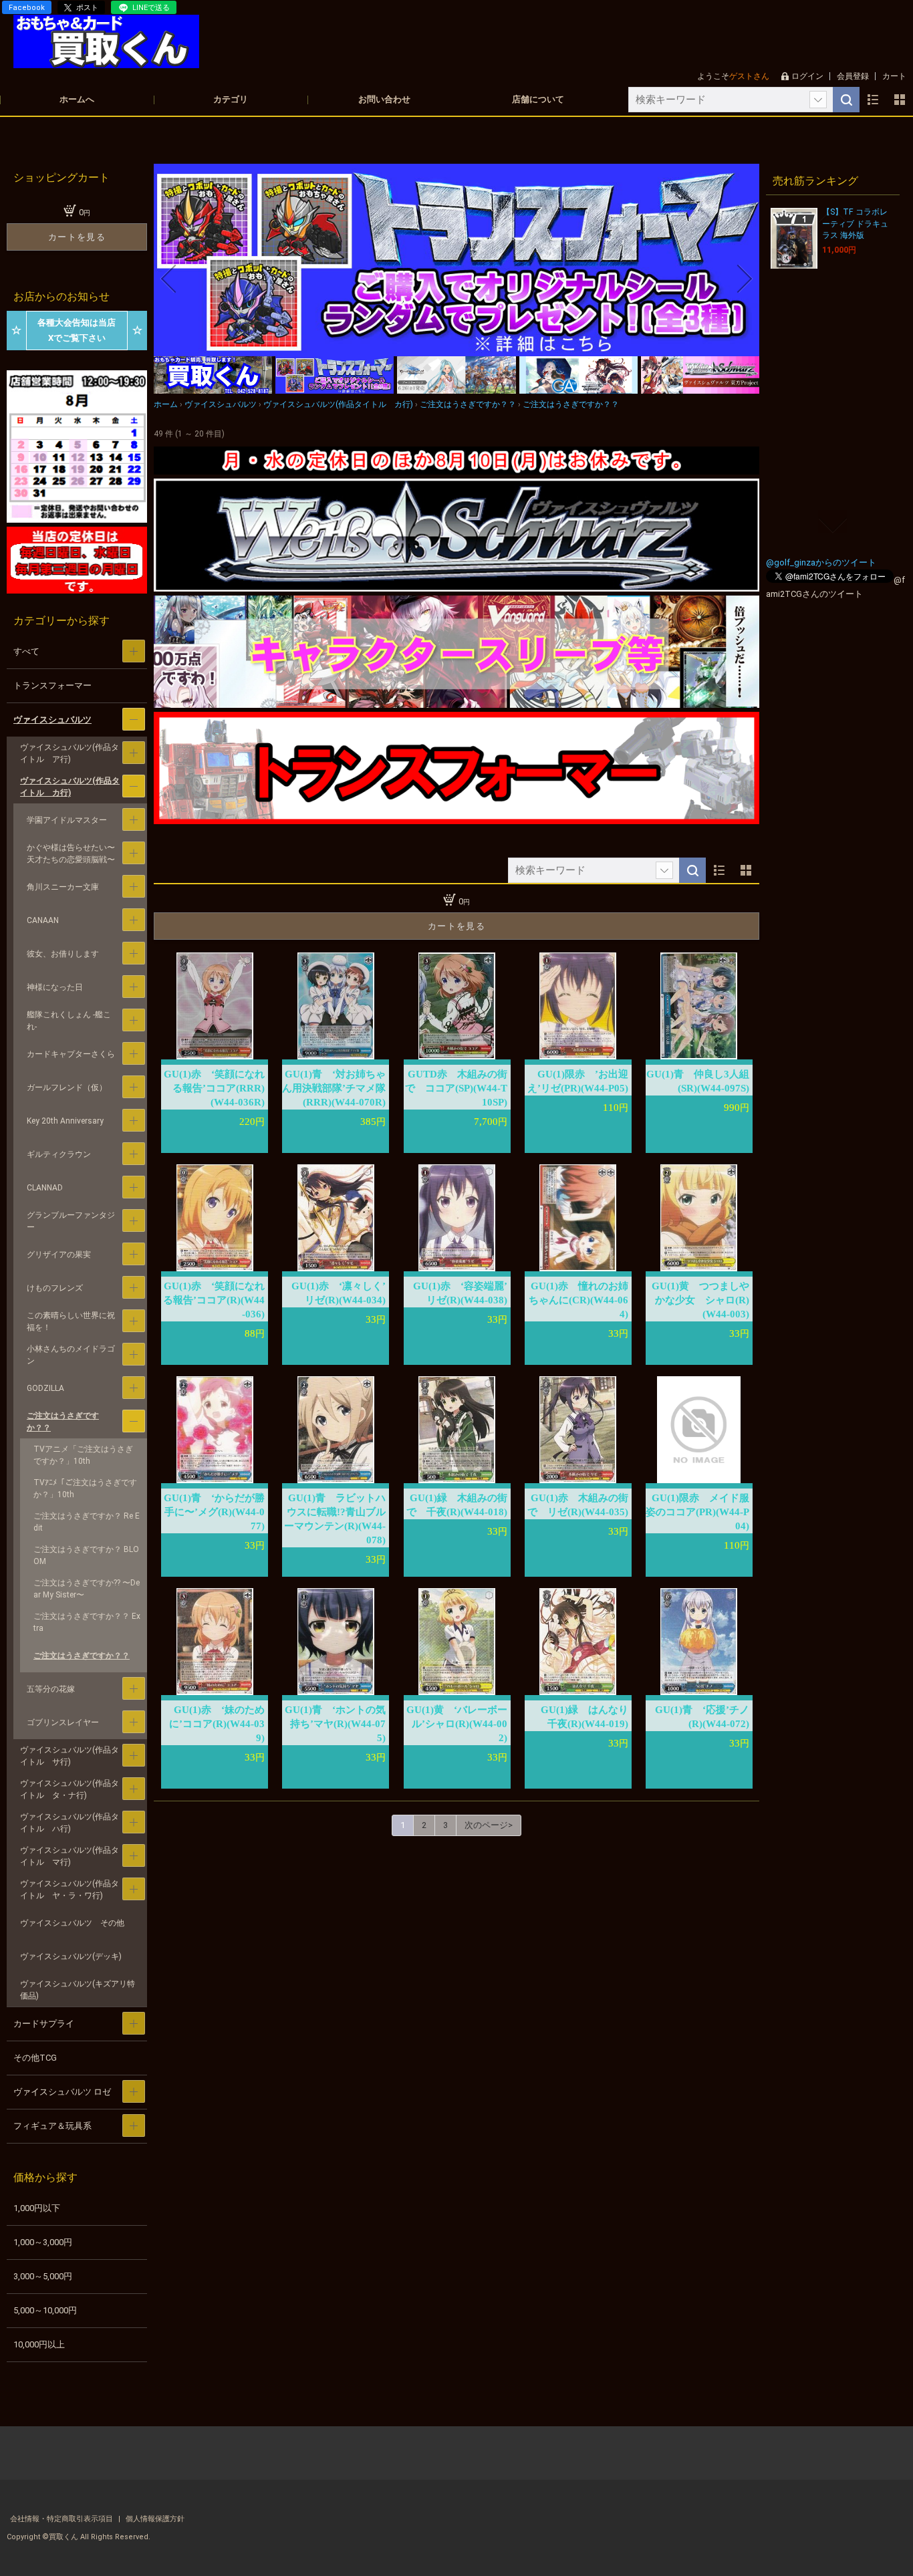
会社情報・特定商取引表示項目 (62, 2519)
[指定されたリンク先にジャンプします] (456, 349)
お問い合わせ (384, 99)
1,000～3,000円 (43, 2242)
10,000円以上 (39, 2344)
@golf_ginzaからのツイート (821, 562)
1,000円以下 (37, 2208)
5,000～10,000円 (45, 2310)
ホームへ (77, 99)
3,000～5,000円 (43, 2276)
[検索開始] (846, 100)
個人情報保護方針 (155, 2519)
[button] (168, 279)
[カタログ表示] (900, 100)
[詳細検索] (818, 100)
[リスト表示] (873, 100)
